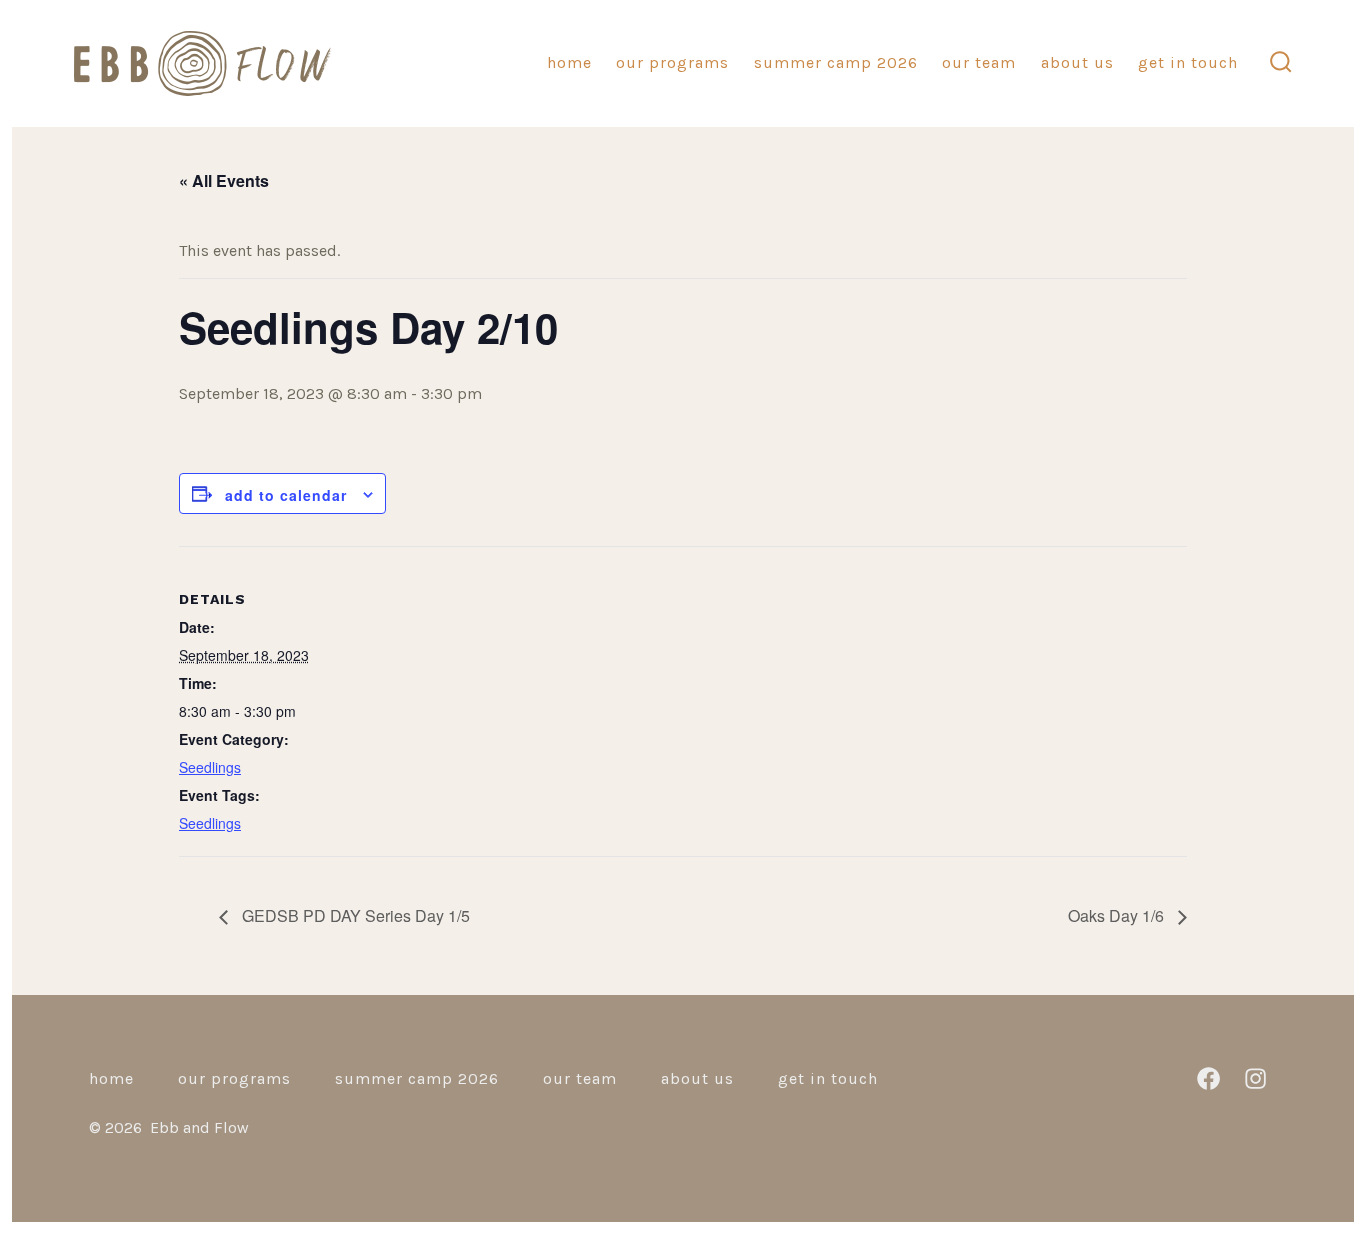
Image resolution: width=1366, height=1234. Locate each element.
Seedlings (210, 767)
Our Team (979, 62)
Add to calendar (286, 495)
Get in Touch (1188, 62)
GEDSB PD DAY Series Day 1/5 (354, 915)
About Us (1077, 62)
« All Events (224, 180)
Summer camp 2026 (836, 62)
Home (569, 62)
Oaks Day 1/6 (1118, 915)
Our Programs (672, 62)
